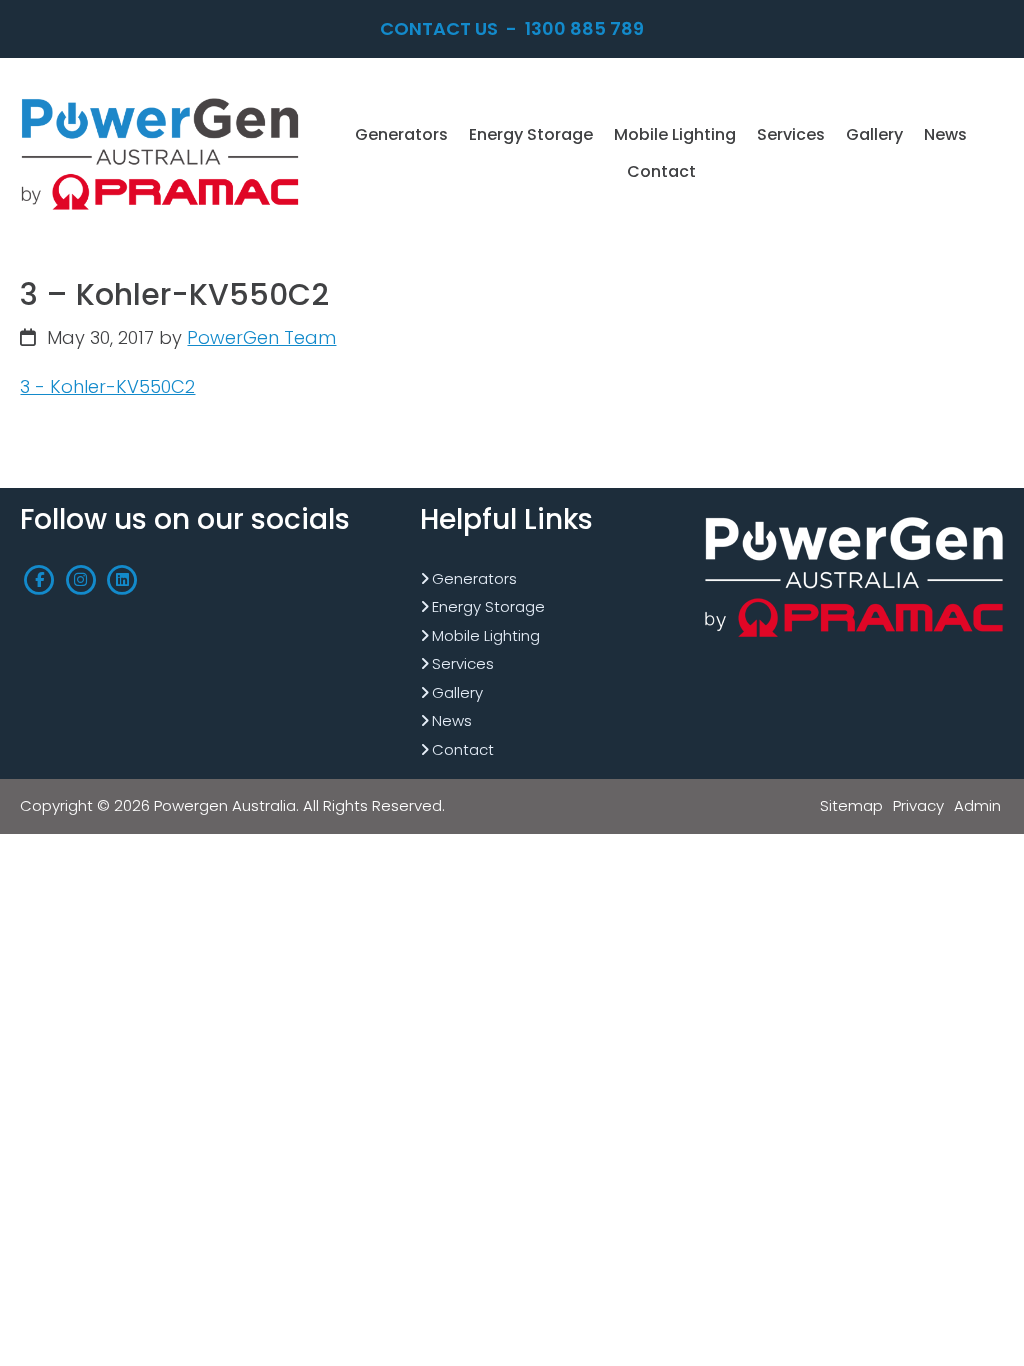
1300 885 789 (584, 28)
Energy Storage (488, 606)
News (452, 720)
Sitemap (851, 805)
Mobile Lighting (486, 635)
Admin (977, 805)
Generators (474, 578)
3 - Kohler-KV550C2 (107, 386)
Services (463, 663)
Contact (463, 749)
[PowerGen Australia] (160, 99)
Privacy (918, 805)
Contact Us (439, 28)
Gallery (457, 692)
